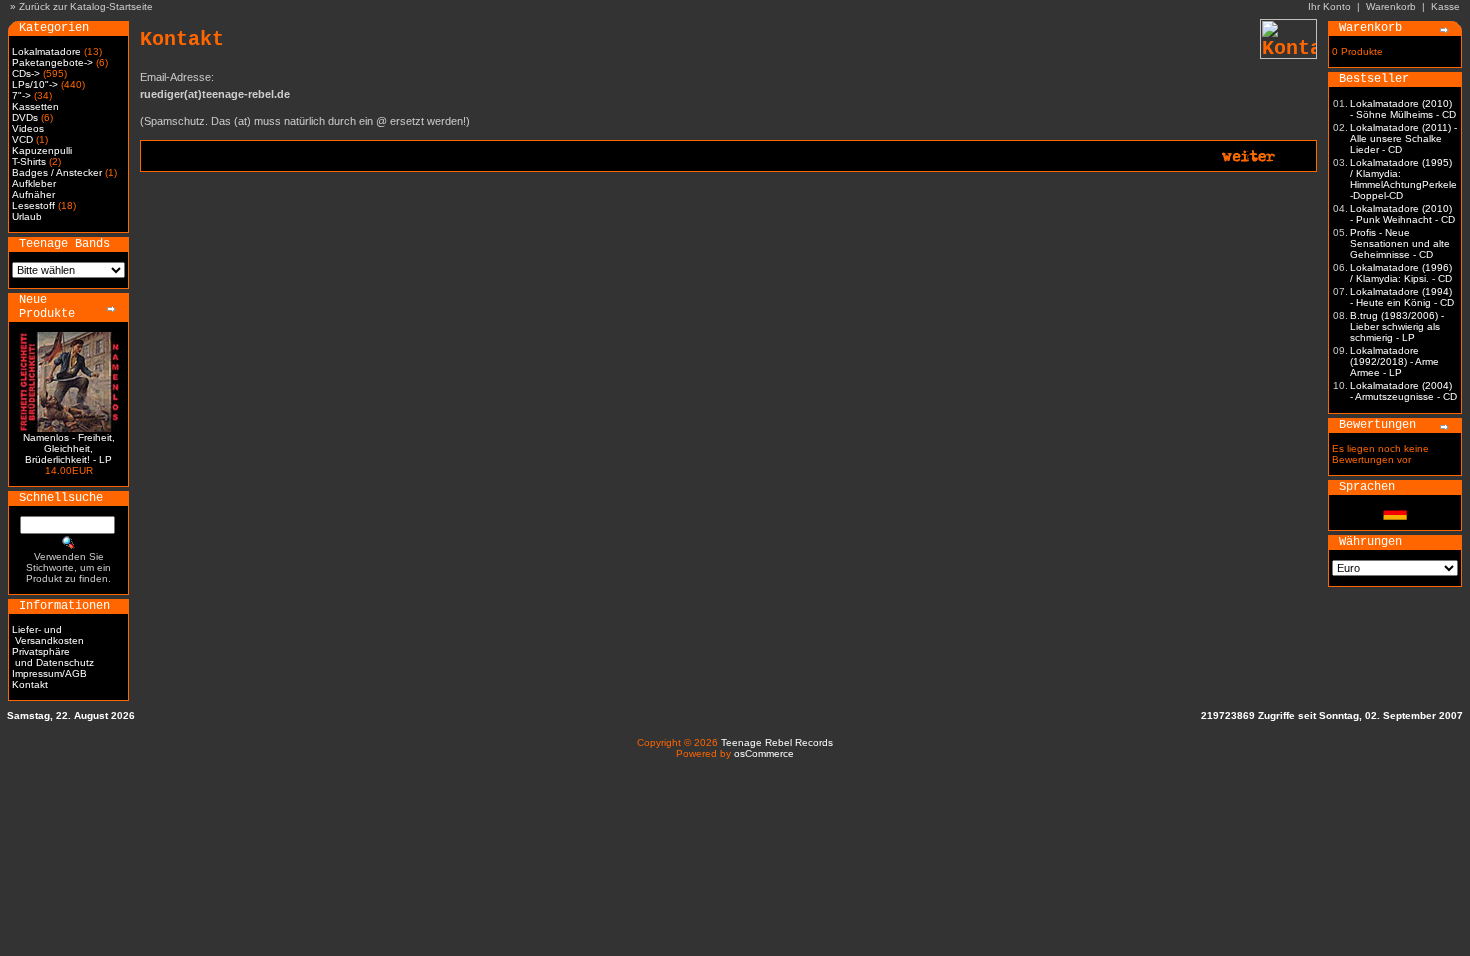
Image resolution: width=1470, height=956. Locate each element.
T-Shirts (29, 161)
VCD (22, 139)
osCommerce (764, 753)
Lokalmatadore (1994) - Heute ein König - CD (1402, 297)
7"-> (21, 95)
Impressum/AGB (49, 673)
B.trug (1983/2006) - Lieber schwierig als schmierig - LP (1397, 326)
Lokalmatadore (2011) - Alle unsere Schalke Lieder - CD (1403, 138)
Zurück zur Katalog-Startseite (86, 6)
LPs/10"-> (35, 84)
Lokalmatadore (46, 51)
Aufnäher (33, 194)
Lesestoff (33, 205)
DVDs (25, 117)
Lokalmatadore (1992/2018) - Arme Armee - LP (1394, 361)
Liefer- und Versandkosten (48, 635)
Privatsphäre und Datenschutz (53, 657)
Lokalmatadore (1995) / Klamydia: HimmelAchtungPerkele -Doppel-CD (1403, 179)
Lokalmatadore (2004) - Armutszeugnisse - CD (1403, 391)
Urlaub (27, 216)
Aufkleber (34, 183)
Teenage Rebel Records (777, 742)
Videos (28, 128)
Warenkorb (1391, 6)
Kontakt (30, 684)
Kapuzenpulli (42, 150)
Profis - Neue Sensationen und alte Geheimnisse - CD (1400, 243)
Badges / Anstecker (57, 172)
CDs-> (26, 73)
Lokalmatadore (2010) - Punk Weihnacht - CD (1402, 214)
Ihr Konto (1329, 6)
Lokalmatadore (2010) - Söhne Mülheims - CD (1403, 109)
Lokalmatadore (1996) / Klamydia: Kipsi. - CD (1401, 273)
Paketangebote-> (52, 62)
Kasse (1445, 6)
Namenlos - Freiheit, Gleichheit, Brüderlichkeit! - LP (69, 448)
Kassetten (35, 106)
